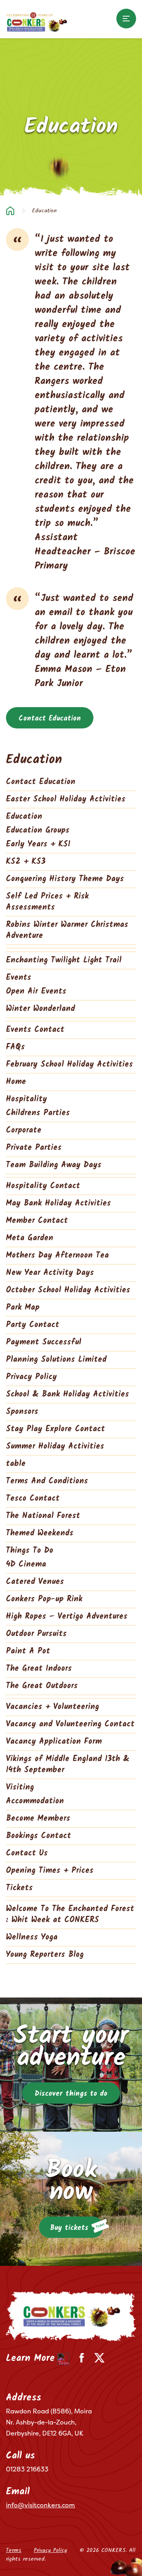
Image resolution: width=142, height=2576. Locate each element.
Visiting (20, 1788)
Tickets (19, 1888)
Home (10, 211)
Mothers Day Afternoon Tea (57, 1256)
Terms (14, 2550)
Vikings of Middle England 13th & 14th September (68, 1765)
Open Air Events (36, 992)
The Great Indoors (39, 1669)
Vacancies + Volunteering (52, 1707)
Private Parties (34, 1148)
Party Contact (33, 1325)
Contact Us (27, 1853)
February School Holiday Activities (69, 1065)
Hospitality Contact (43, 1186)
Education (24, 817)
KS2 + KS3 (26, 862)
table (16, 1464)
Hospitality (26, 1099)
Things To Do (30, 1551)
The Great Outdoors (42, 1686)
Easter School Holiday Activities (66, 799)
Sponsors (22, 1412)
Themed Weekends (40, 1533)
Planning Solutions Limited (56, 1360)
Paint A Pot (28, 1651)
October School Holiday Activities (68, 1290)
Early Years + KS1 (38, 844)
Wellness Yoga (32, 1938)
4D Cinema (26, 1565)
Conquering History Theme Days (65, 879)
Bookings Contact (38, 1836)
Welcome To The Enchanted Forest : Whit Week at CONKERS (70, 1915)
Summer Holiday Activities (55, 1447)
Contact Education (50, 719)
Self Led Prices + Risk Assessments (47, 902)
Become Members (38, 1819)
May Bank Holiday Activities (58, 1204)
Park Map (23, 1308)
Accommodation (35, 1801)
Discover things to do (71, 2094)
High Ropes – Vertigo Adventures (67, 1617)
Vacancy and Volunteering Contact (70, 1724)
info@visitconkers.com (40, 2505)
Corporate (24, 1131)
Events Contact (35, 1030)
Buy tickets (69, 2228)
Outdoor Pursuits (36, 1634)
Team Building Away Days (54, 1165)
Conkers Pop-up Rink (44, 1599)
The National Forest (43, 1516)
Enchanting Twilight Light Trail (64, 960)
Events (19, 978)
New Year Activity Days (50, 1273)
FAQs (15, 1047)
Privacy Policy (31, 1377)
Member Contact (37, 1221)
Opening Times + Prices (50, 1871)
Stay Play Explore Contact (55, 1429)
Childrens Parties (38, 1113)
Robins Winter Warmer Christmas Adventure (67, 930)
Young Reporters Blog (45, 1955)
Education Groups (38, 831)
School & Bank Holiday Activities (67, 1395)
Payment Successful (44, 1342)
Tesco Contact (33, 1499)
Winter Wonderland (40, 1009)
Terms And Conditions (47, 1481)
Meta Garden (30, 1238)
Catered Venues (35, 1582)
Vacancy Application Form (54, 1742)
